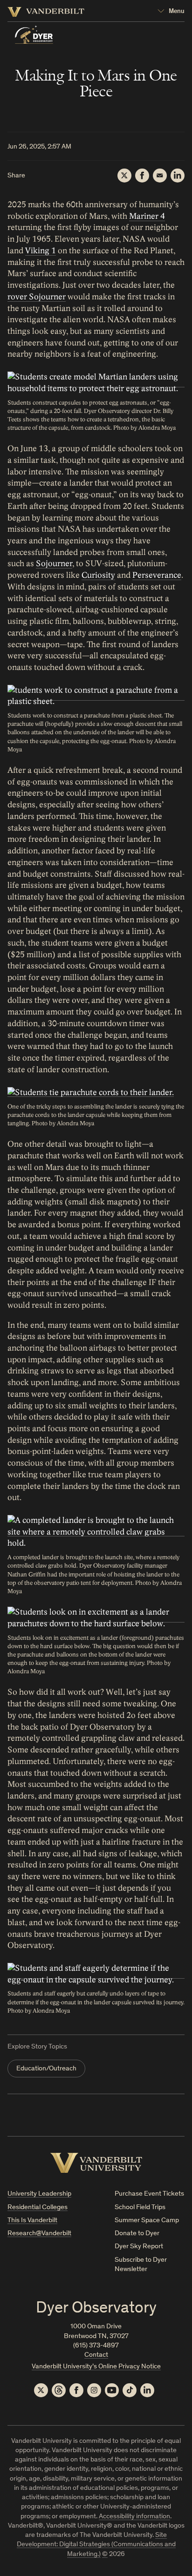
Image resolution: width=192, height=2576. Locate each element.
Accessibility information (134, 2517)
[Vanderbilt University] (96, 2163)
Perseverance (157, 575)
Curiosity (98, 575)
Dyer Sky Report (139, 2247)
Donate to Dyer (137, 2234)
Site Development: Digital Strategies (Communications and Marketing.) (96, 2545)
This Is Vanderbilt (32, 2221)
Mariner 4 (147, 216)
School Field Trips (140, 2208)
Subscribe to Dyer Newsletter (141, 2265)
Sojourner (54, 564)
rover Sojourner (37, 297)
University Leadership (39, 2194)
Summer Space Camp (147, 2221)
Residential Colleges (38, 2208)
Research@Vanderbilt (39, 2234)
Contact (96, 2355)
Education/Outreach (46, 2069)
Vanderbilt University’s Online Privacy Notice (96, 2367)
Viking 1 (41, 251)
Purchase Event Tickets (149, 2194)
